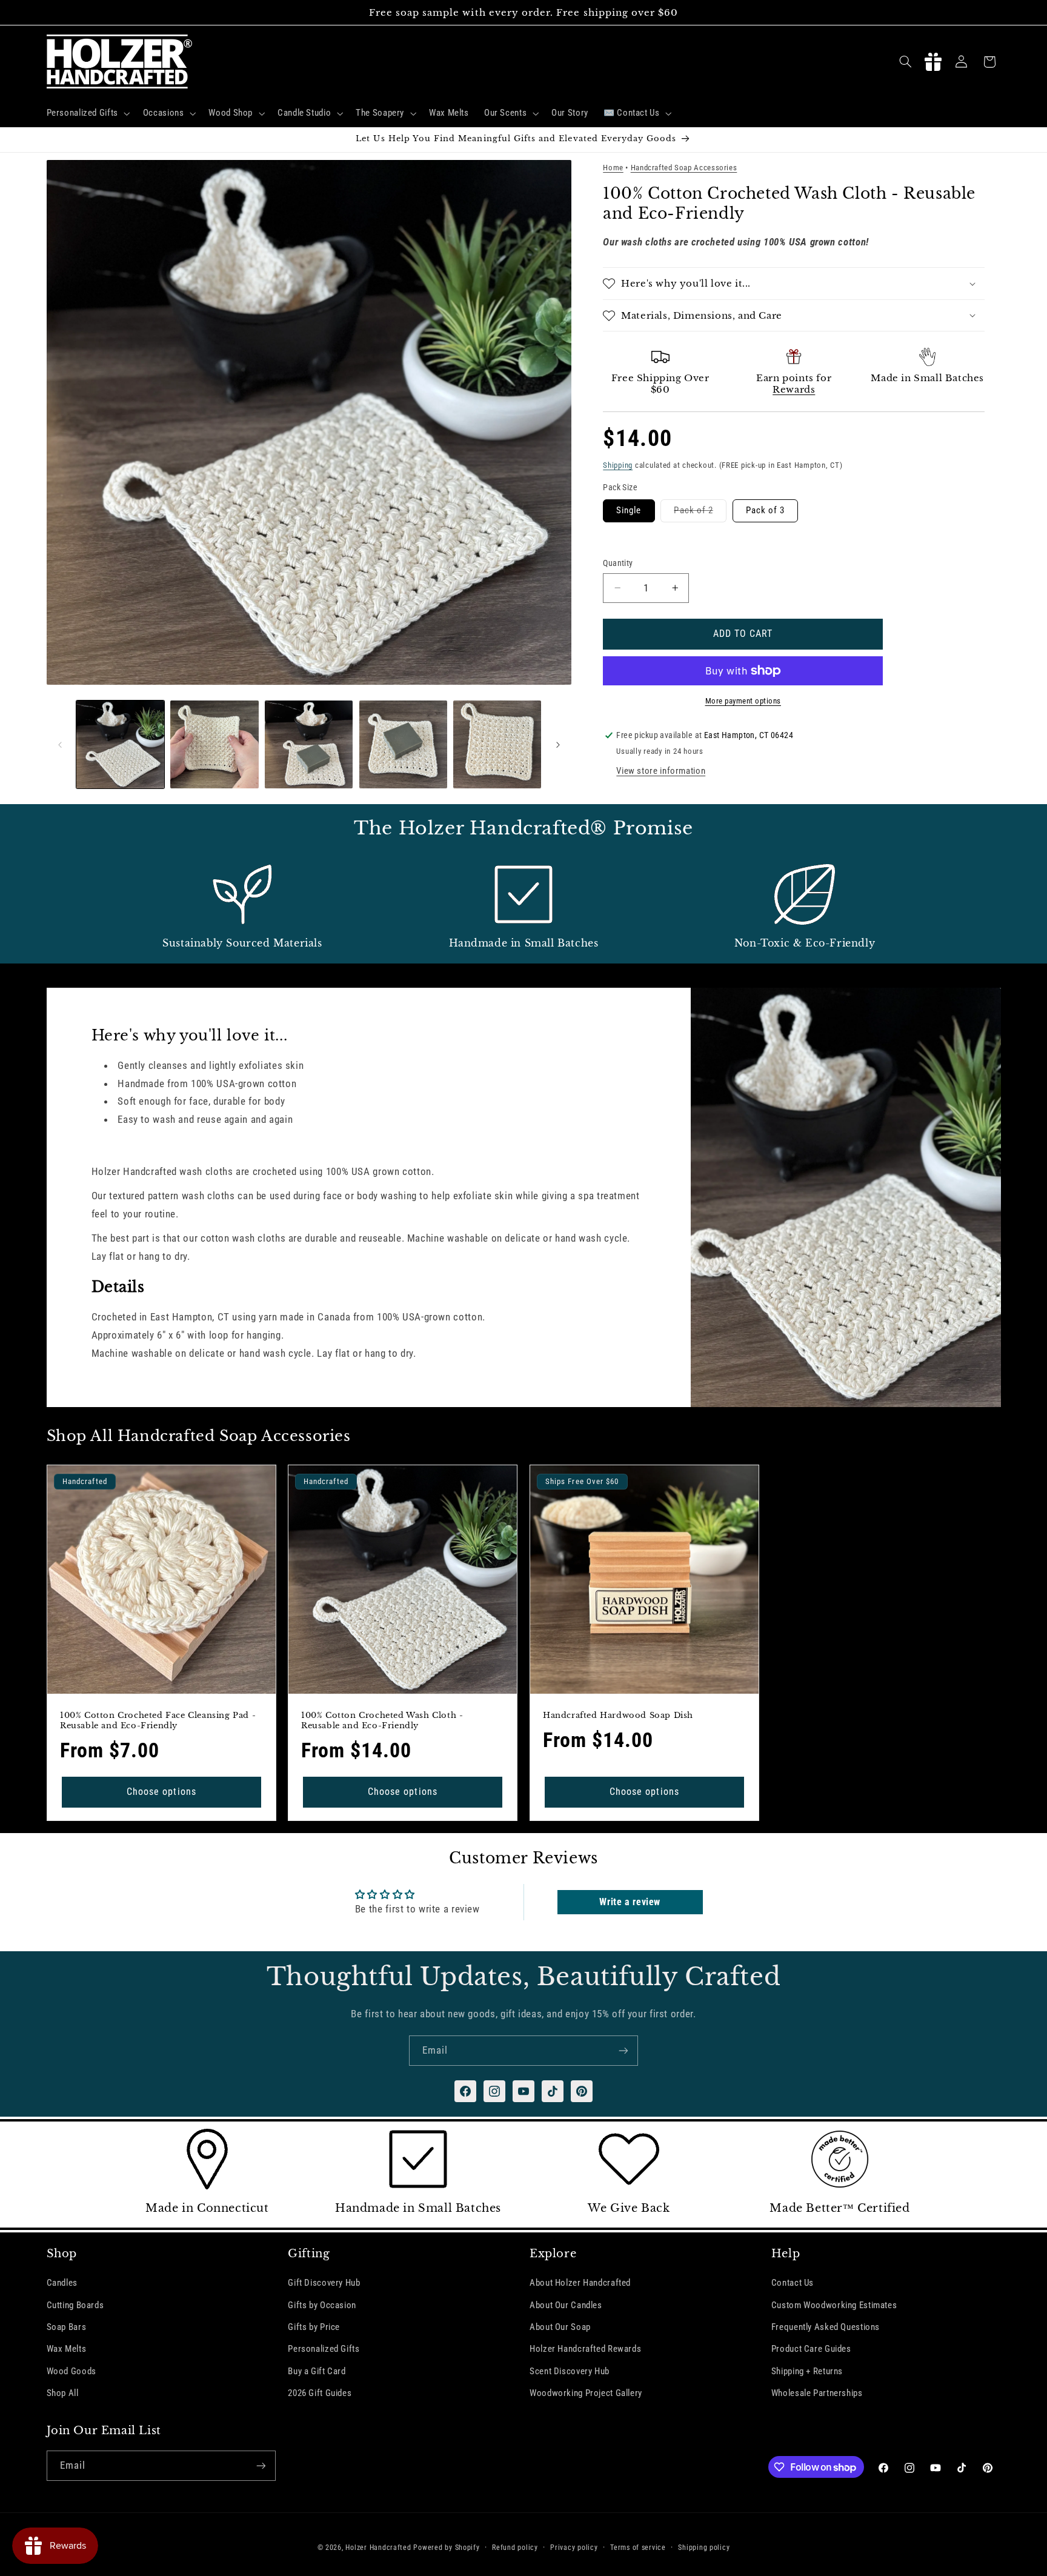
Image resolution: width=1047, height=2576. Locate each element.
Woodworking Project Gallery (586, 2393)
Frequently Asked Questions (826, 2327)
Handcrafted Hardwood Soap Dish (618, 1716)
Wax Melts (67, 2349)
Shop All (63, 2393)
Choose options (161, 1792)
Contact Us (793, 2283)
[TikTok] (553, 2091)
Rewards (794, 389)
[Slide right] (558, 745)
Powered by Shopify (446, 2548)
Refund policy (515, 2548)
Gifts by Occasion (322, 2305)
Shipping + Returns (807, 2371)
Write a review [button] (630, 1901)
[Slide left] (60, 745)
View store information (661, 771)
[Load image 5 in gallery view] (497, 744)
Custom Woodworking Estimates (834, 2305)
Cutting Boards (75, 2305)
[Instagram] (494, 2091)
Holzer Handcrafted (378, 2548)
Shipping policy (704, 2548)
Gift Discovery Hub (324, 2283)
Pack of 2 (700, 513)
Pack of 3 (765, 510)
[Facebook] (465, 2091)
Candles (62, 2283)
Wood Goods (71, 2371)
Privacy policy (574, 2548)
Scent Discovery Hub (570, 2371)
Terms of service (638, 2548)
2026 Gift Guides (320, 2393)
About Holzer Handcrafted (580, 2283)
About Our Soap (560, 2327)
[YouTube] (523, 2091)
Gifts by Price (314, 2327)
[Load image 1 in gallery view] (120, 744)
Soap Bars (67, 2327)
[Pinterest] (582, 2091)
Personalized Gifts (324, 2349)
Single (629, 510)
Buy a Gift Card (317, 2371)
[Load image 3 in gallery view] (309, 744)
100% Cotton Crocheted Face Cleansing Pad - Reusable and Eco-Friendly (158, 1721)
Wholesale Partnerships (817, 2393)
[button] (87, 113)
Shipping (618, 465)
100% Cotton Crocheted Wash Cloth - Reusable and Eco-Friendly (382, 1721)
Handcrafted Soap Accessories (684, 168)
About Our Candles (566, 2305)
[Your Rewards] (933, 62)
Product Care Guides (811, 2349)
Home (613, 168)
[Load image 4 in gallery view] (403, 744)
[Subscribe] (623, 2050)
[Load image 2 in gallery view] (214, 744)
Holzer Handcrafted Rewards (585, 2349)
